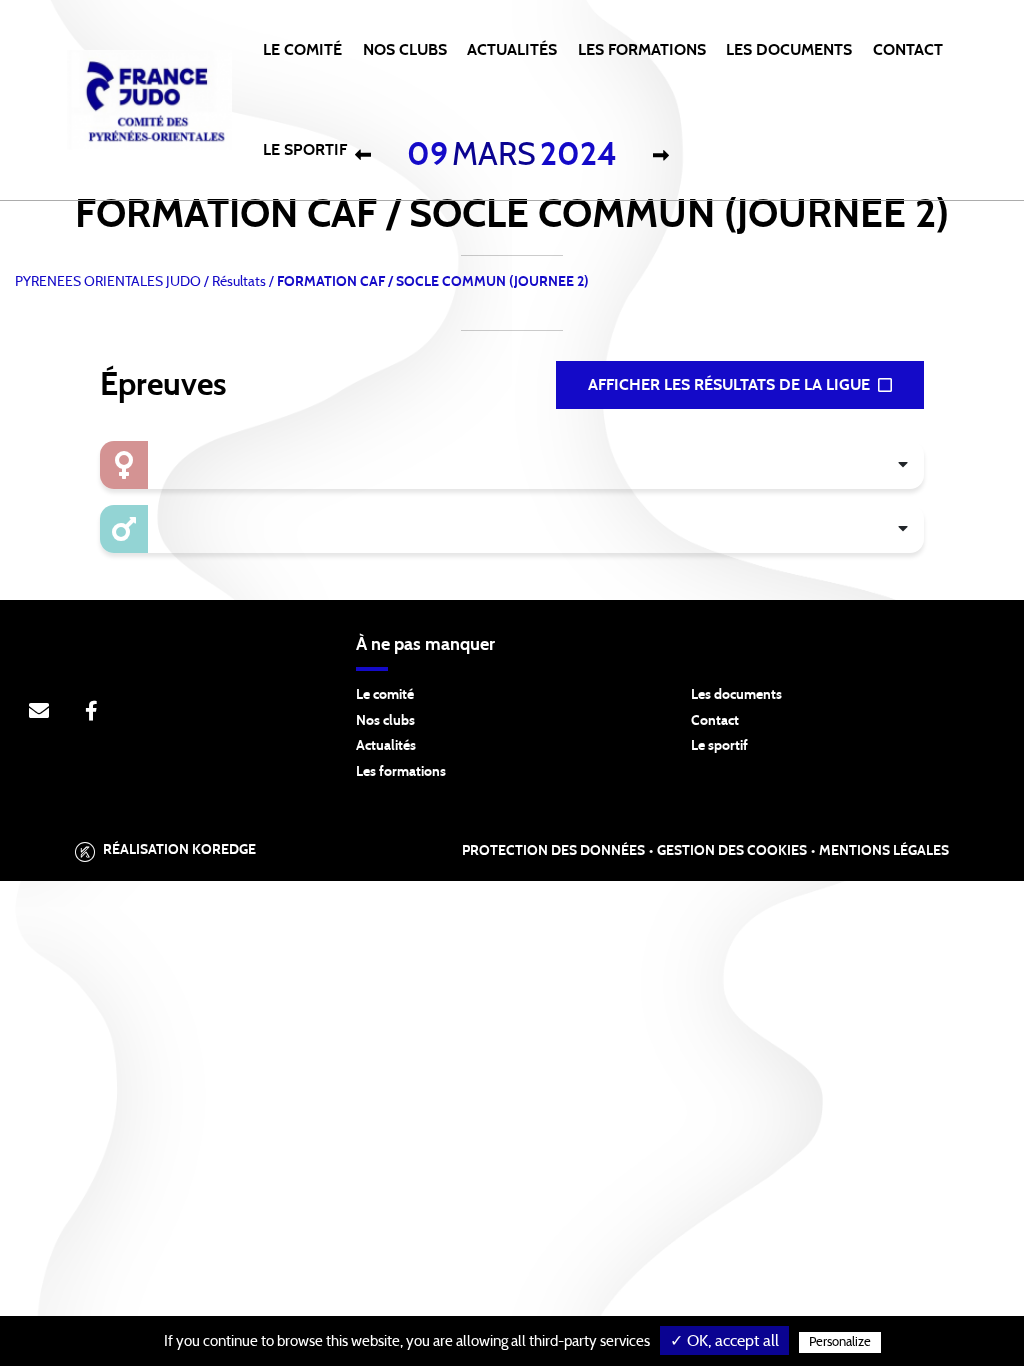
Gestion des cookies (732, 851)
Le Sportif (305, 150)
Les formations (401, 772)
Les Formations (642, 50)
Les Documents (789, 50)
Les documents (736, 695)
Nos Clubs (405, 50)
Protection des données (553, 851)
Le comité (385, 695)
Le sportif (719, 746)
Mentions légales (884, 851)
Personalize (840, 1342)
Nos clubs (385, 721)
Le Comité (302, 50)
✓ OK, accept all (724, 1341)
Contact (908, 50)
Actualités (512, 50)
